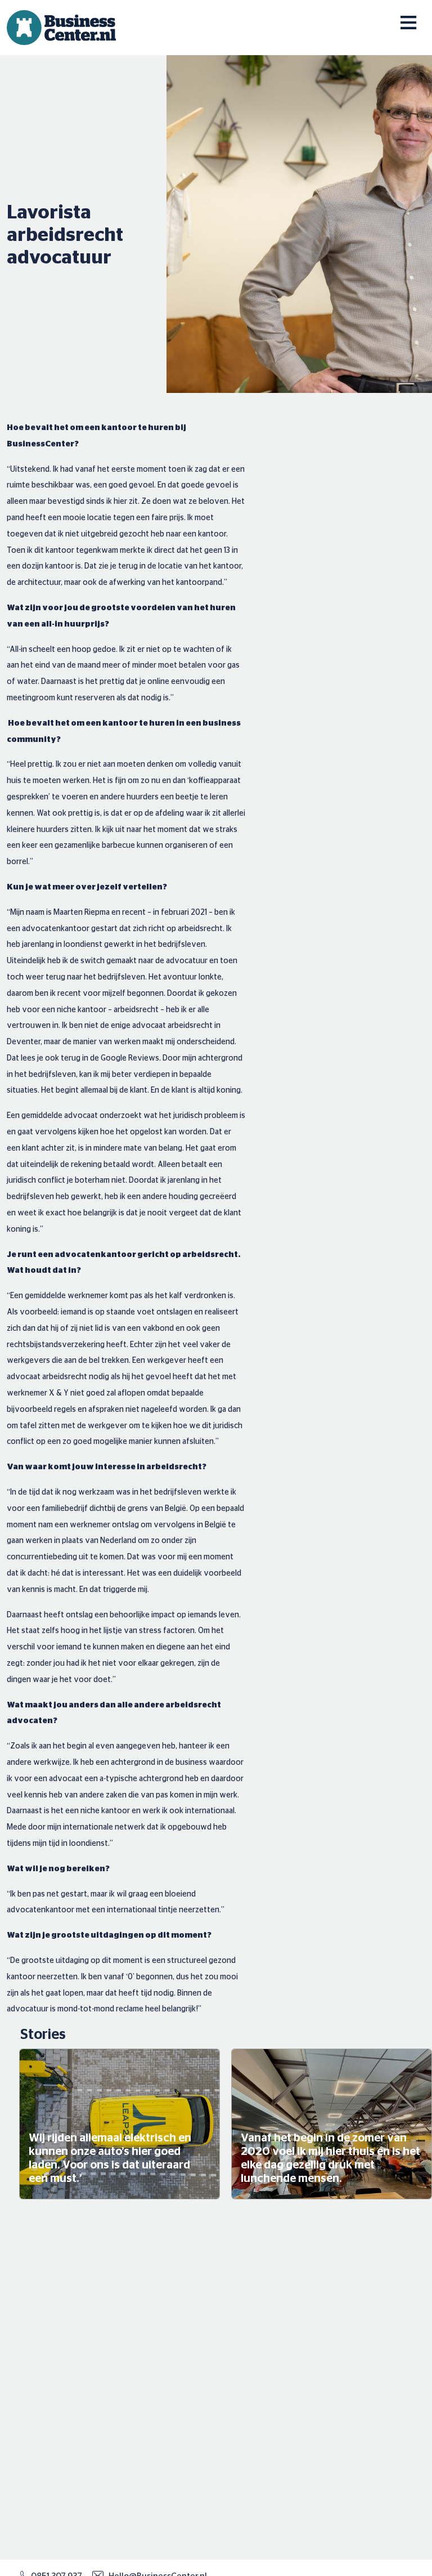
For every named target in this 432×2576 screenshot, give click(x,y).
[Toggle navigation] (400, 16)
